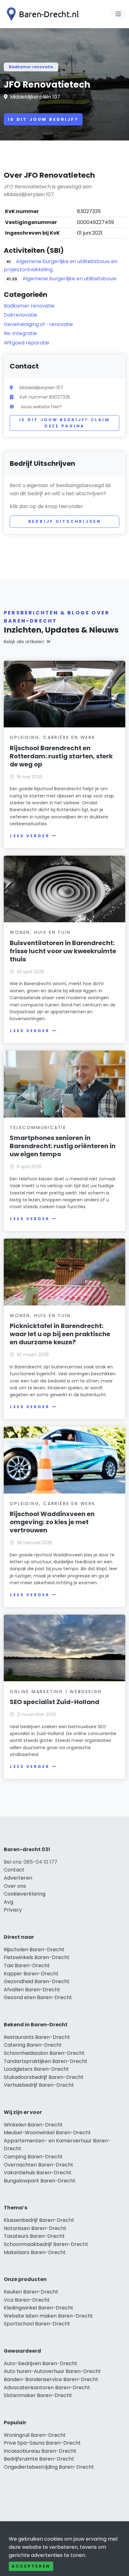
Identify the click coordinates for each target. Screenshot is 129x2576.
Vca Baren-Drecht (27, 2300)
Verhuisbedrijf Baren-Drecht (39, 2085)
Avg (8, 1902)
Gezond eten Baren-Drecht (38, 1997)
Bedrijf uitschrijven (65, 521)
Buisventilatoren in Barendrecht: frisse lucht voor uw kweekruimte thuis (63, 951)
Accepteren (31, 2566)
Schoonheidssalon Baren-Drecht (44, 2053)
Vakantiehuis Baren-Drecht (38, 2173)
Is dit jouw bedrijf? (43, 119)
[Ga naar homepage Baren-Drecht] (41, 14)
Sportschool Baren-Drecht (37, 2324)
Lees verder (30, 836)
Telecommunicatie (38, 1128)
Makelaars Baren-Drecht (35, 2252)
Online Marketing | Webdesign (56, 1692)
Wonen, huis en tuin (40, 932)
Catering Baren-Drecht (33, 2045)
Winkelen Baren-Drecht (33, 2125)
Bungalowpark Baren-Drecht (40, 2181)
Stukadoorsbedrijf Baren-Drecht (44, 2077)
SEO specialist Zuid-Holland (54, 1702)
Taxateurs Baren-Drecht (34, 2236)
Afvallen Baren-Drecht (32, 1990)
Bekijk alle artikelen (24, 642)
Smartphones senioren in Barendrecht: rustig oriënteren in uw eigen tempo (63, 1146)
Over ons (15, 1886)
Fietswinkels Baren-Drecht (37, 1957)
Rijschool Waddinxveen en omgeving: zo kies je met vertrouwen (52, 1522)
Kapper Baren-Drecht (31, 1974)
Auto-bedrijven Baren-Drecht (41, 2363)
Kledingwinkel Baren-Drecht (39, 2308)
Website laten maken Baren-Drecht (48, 2316)
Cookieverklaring (25, 1894)
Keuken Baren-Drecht (31, 2292)
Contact (14, 1870)
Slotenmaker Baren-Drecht (38, 2395)
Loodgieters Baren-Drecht (36, 2069)
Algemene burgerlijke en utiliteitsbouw (70, 279)
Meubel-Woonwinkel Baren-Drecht (47, 2133)
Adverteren (18, 1878)
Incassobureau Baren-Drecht (40, 2451)
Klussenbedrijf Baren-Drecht (39, 2220)
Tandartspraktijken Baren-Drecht (46, 2061)
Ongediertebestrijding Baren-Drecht (49, 2467)
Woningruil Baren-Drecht (35, 2435)
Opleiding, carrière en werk (53, 737)
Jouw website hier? (41, 407)
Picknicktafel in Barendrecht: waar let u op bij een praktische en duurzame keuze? (60, 1334)
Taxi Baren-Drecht (27, 1965)
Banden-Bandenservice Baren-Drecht (51, 2379)
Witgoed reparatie (26, 343)
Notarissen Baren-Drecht (35, 2228)
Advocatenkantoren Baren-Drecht (47, 2388)
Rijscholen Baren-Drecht (34, 1950)
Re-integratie (20, 333)
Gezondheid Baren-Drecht (37, 1981)
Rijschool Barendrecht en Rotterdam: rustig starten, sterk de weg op (61, 756)
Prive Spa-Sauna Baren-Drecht (42, 2443)
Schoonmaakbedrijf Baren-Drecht (46, 2244)
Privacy (13, 1910)
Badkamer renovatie (31, 67)
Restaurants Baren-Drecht (37, 2037)
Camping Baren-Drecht (33, 2157)
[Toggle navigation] (118, 14)
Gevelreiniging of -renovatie (38, 324)
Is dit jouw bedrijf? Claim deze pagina (65, 423)
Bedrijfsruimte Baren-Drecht (39, 2459)
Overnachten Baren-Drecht (39, 2165)
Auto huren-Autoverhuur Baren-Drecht (52, 2371)
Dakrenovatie (21, 315)
